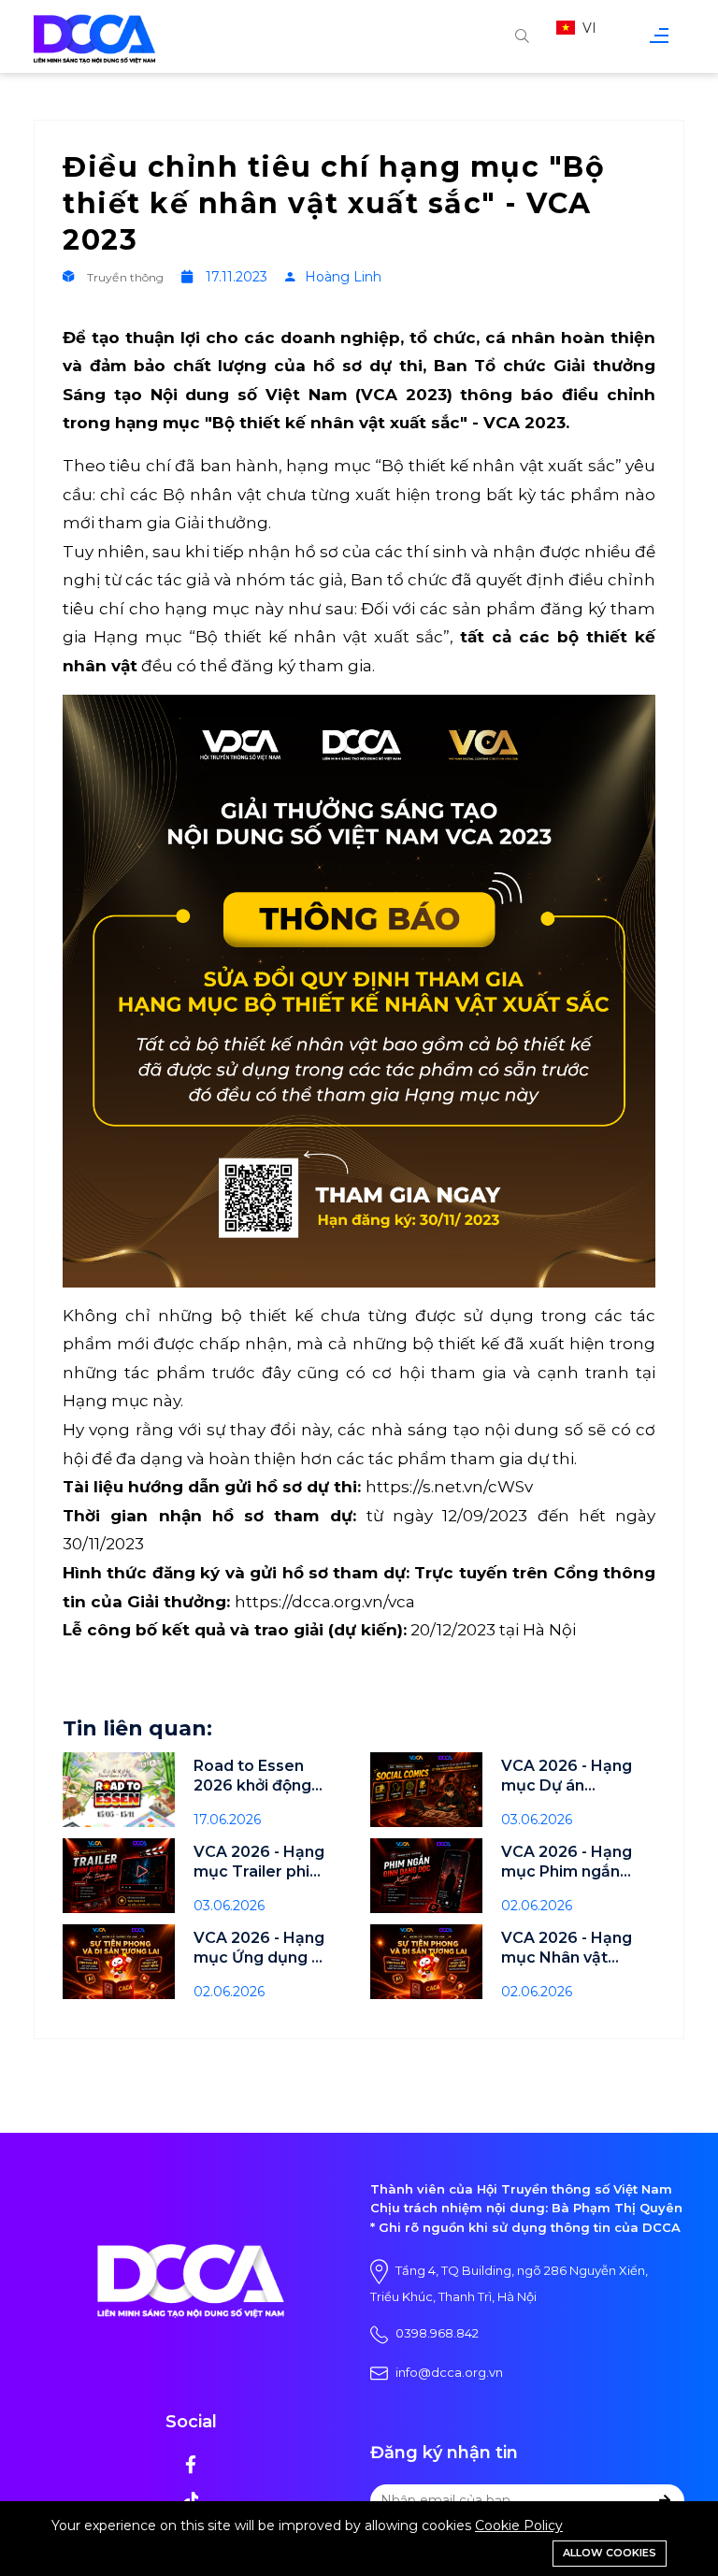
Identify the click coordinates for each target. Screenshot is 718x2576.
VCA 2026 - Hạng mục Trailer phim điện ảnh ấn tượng (259, 1862)
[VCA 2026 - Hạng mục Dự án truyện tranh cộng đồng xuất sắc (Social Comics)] (426, 1790)
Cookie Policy (519, 2526)
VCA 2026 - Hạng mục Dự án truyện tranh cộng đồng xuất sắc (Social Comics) (569, 1776)
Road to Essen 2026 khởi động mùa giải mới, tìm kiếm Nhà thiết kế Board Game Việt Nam (260, 1776)
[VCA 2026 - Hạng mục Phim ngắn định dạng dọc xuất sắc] (426, 1876)
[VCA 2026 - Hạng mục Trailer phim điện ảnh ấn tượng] (119, 1876)
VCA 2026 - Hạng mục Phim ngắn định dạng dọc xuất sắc (567, 1862)
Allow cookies (610, 2553)
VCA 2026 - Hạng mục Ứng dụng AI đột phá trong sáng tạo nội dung (260, 1948)
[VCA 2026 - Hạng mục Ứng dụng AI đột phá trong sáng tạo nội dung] (119, 1962)
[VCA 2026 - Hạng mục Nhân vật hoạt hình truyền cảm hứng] (426, 1962)
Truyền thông (125, 277)
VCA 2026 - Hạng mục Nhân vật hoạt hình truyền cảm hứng (567, 1948)
